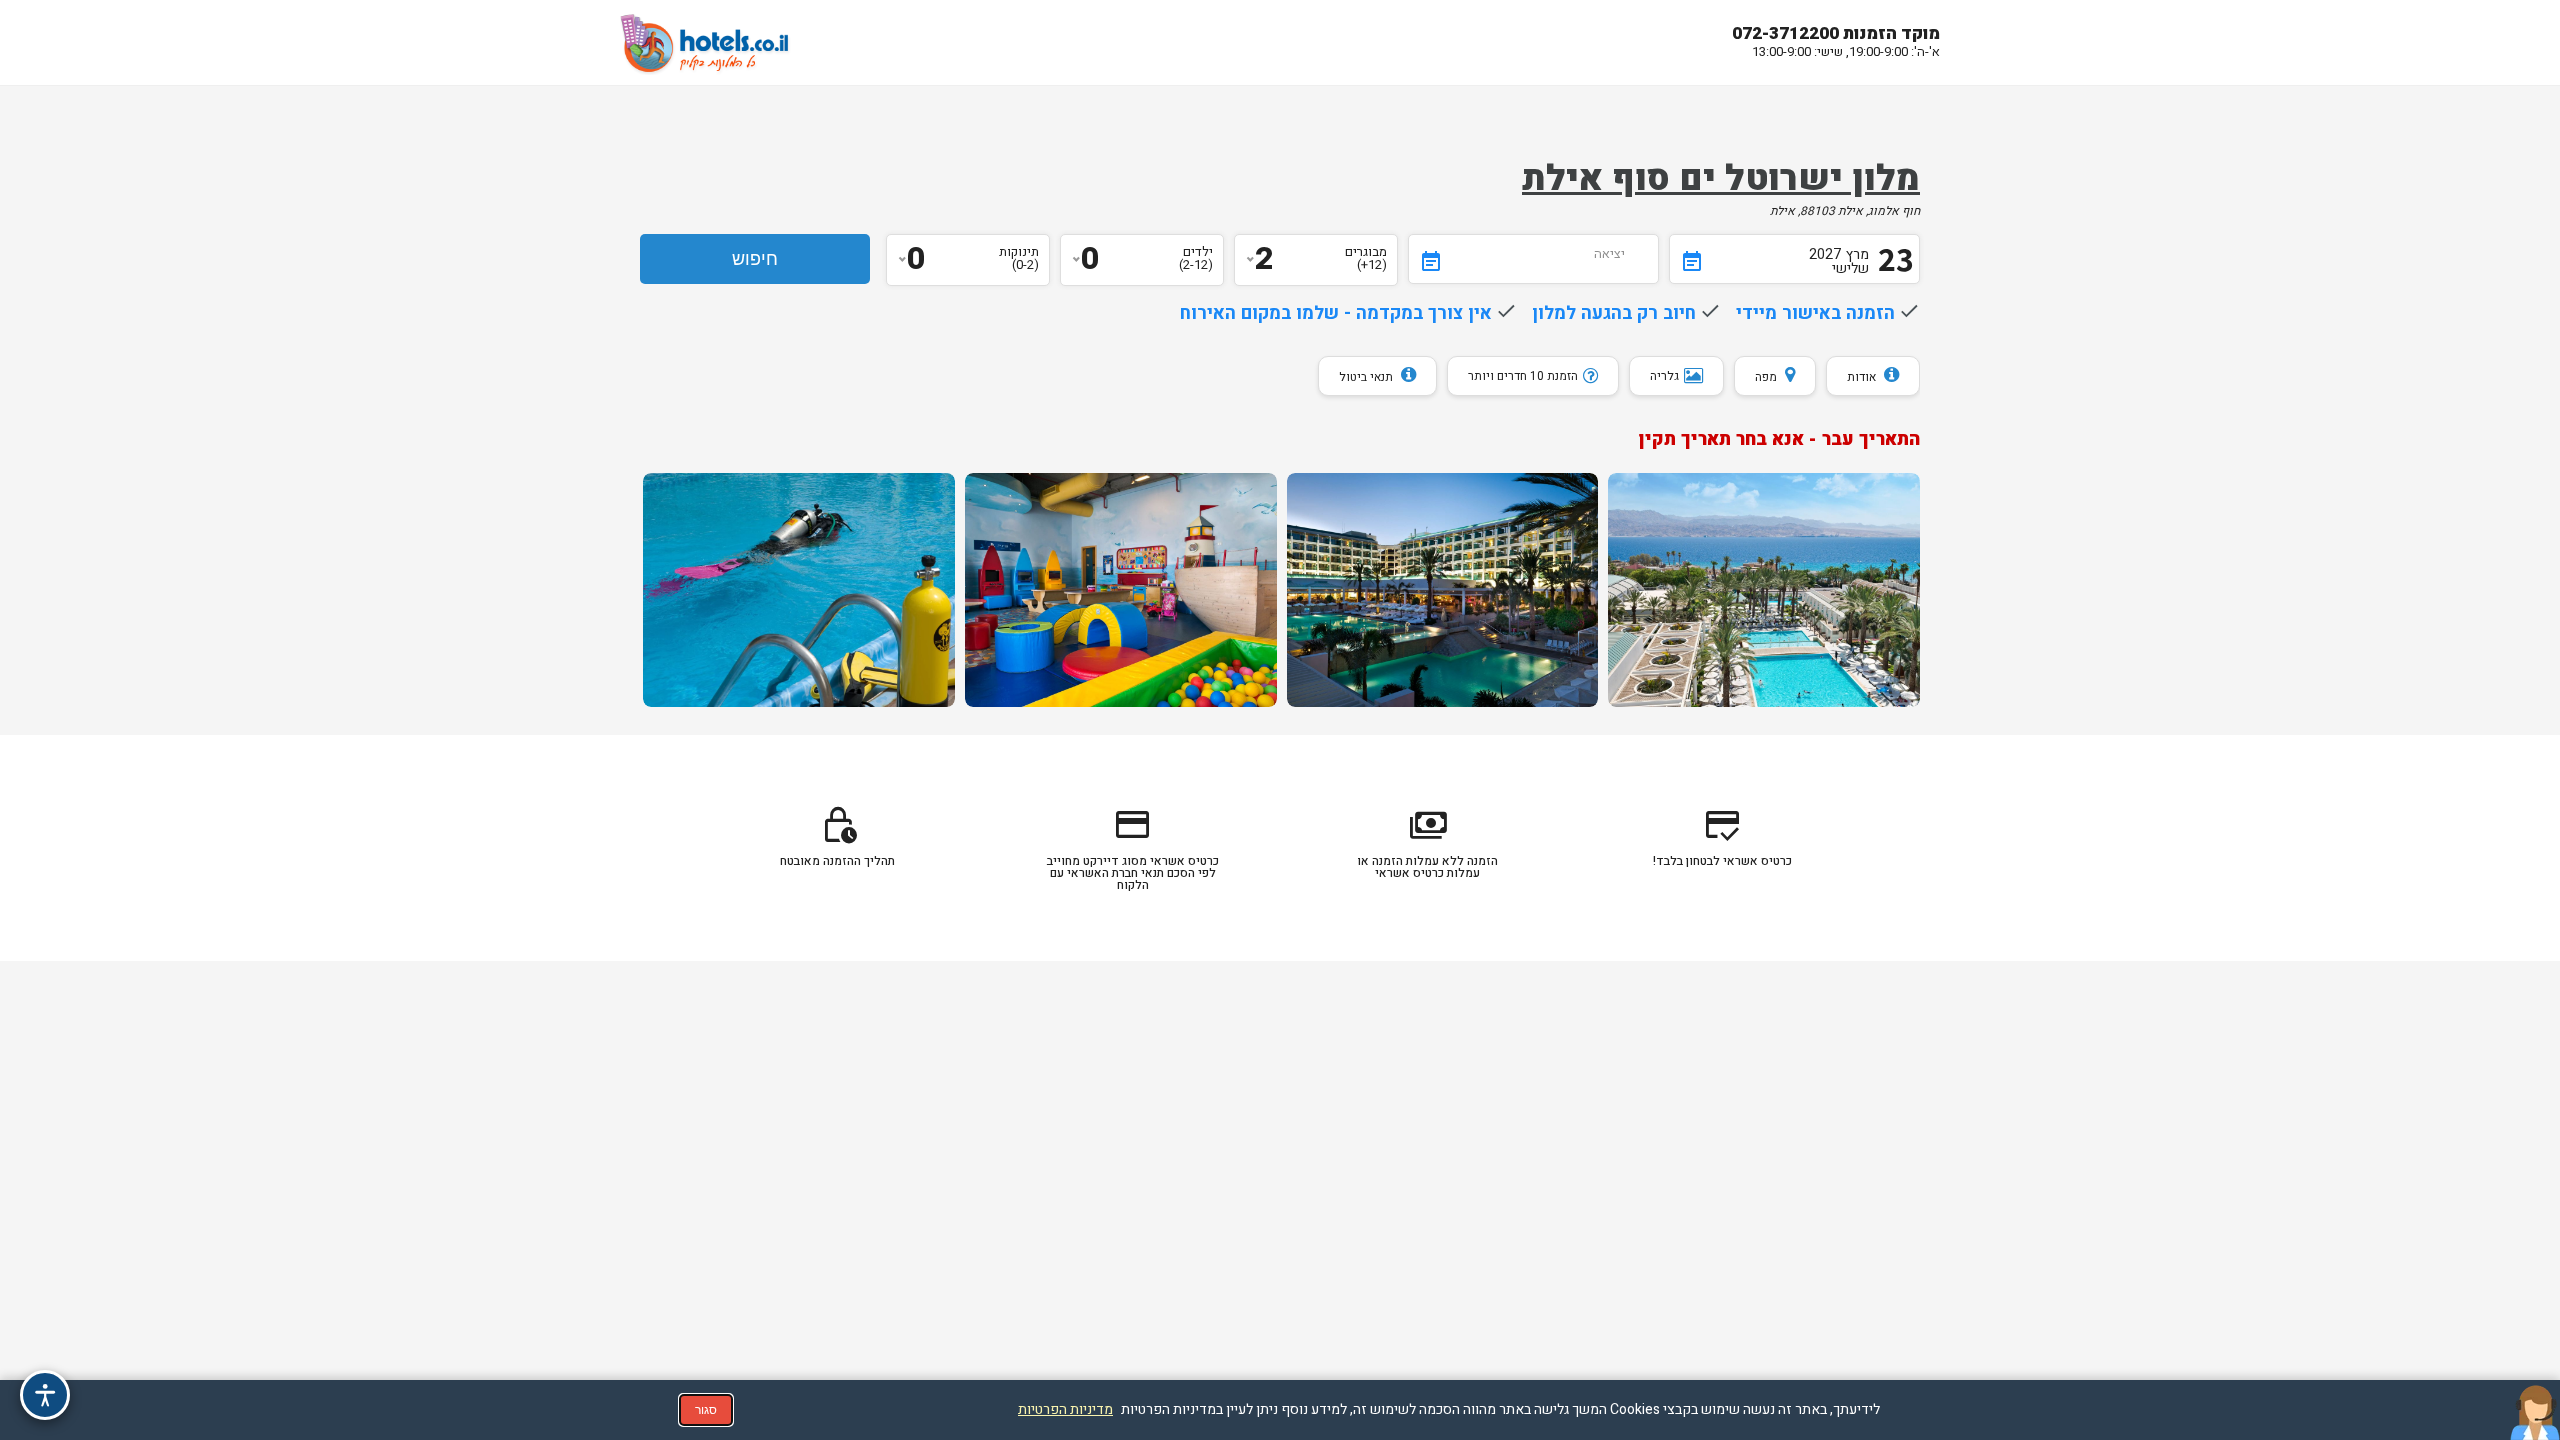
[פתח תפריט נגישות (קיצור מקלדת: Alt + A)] (45, 1395)
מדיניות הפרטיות (1065, 1409)
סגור (706, 1410)
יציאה (1609, 253)
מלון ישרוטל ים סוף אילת (1721, 179)
